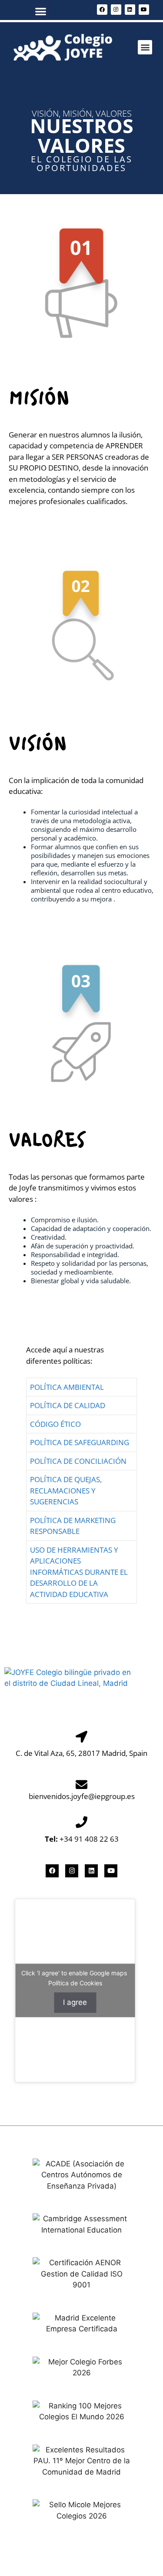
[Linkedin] (130, 10)
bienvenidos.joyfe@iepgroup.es (82, 1796)
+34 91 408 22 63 (82, 1839)
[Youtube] (144, 10)
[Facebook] (102, 10)
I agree (75, 2002)
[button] (41, 11)
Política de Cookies (75, 1983)
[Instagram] (116, 10)
